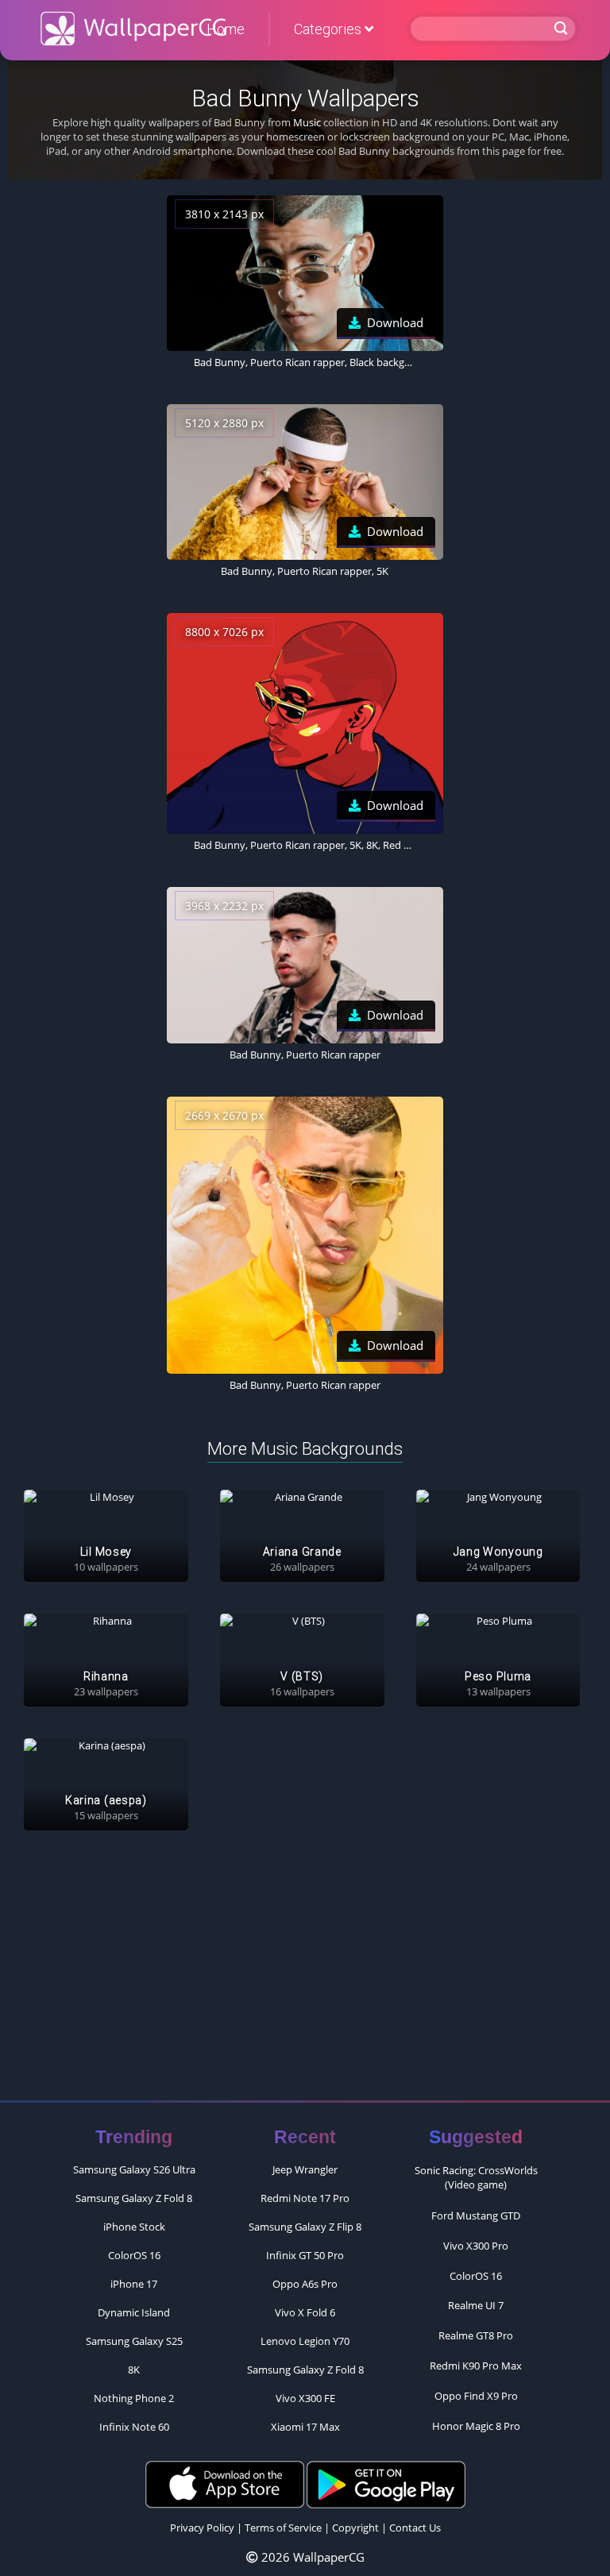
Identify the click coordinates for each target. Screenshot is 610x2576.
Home (226, 29)
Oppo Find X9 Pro (476, 2396)
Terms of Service (283, 2528)
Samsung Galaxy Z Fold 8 (134, 2198)
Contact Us (415, 2528)
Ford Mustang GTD (476, 2215)
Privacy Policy (202, 2528)
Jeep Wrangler (305, 2169)
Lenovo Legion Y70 (305, 2341)
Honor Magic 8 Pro (476, 2426)
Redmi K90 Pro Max (476, 2366)
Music (307, 122)
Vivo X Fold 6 (305, 2312)
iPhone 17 (134, 2284)
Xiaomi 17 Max (305, 2427)
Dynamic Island (134, 2312)
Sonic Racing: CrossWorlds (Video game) (476, 2177)
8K (134, 2370)
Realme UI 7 (476, 2305)
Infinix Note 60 (134, 2427)
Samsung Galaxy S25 (134, 2341)
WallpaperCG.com (133, 29)
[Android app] (386, 2483)
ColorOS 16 (134, 2255)
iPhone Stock (134, 2227)
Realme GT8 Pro (476, 2335)
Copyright (355, 2528)
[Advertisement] (305, 1973)
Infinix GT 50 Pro (305, 2255)
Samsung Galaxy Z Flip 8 (305, 2227)
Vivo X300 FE (305, 2398)
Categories (329, 29)
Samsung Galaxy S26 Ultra (134, 2169)
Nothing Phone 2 (134, 2398)
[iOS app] (225, 2483)
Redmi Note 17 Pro (305, 2198)
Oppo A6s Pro (305, 2284)
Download (395, 322)
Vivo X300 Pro (476, 2246)
